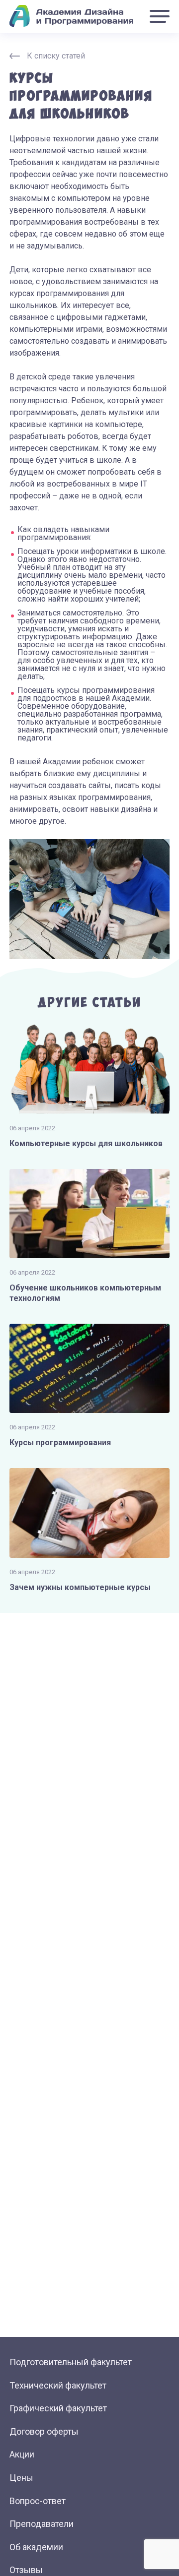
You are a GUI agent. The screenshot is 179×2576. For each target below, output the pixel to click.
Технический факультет (58, 2385)
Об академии (36, 2547)
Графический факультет (58, 2408)
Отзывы (26, 2570)
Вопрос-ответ (38, 2501)
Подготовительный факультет (71, 2362)
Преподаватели (42, 2524)
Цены (21, 2478)
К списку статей (56, 56)
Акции (22, 2454)
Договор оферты (44, 2431)
